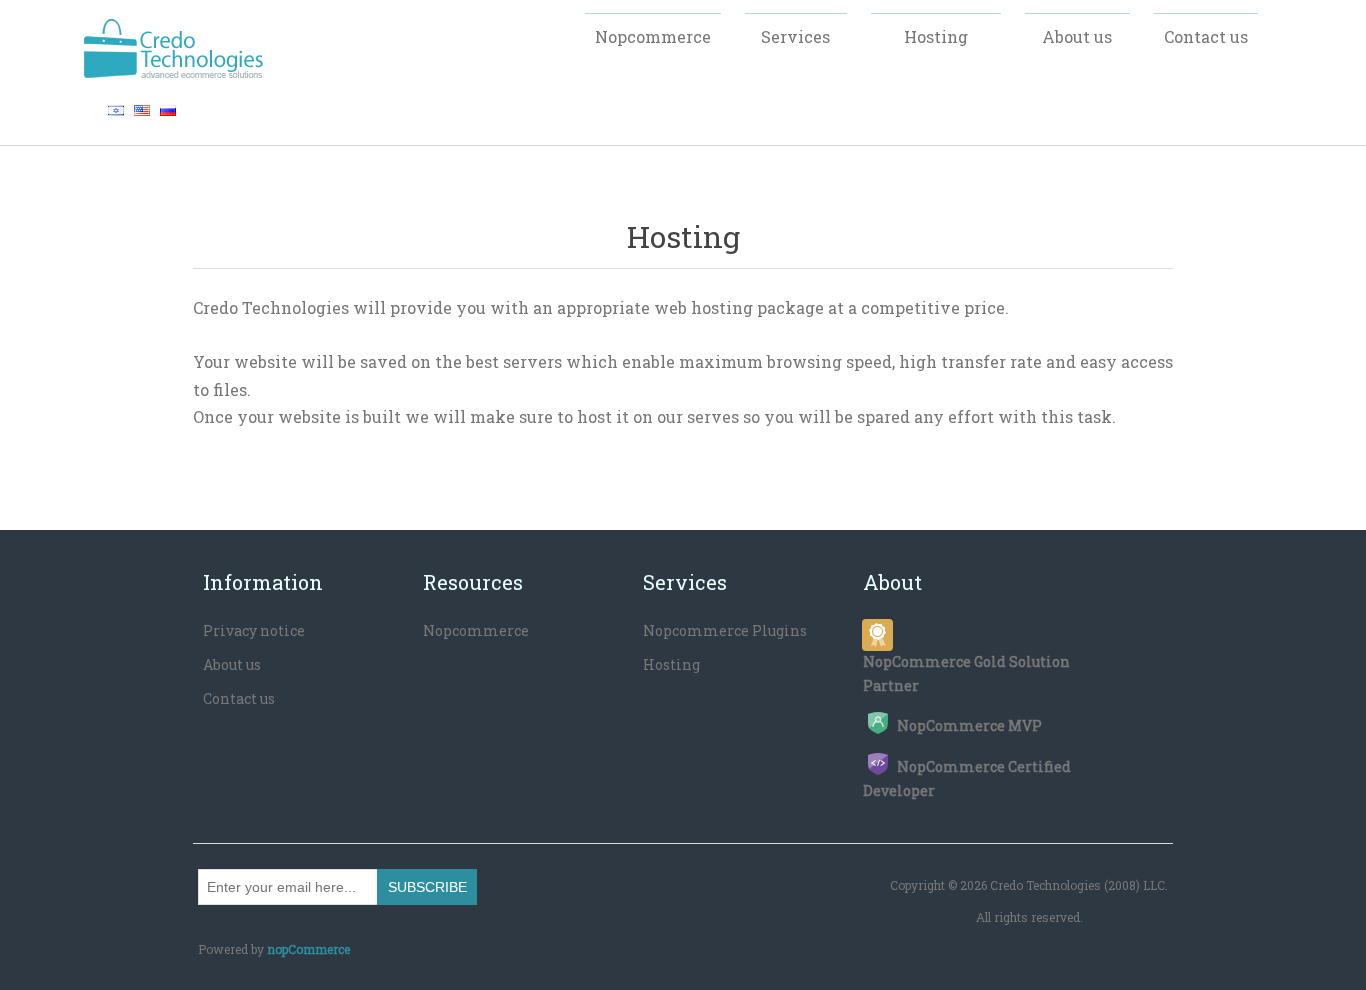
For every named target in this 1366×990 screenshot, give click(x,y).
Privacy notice (254, 630)
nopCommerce (308, 949)
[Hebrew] (116, 110)
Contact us (239, 698)
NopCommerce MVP (969, 725)
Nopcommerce (476, 630)
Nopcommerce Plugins (725, 630)
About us (232, 664)
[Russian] (168, 110)
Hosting (671, 664)
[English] (142, 110)
